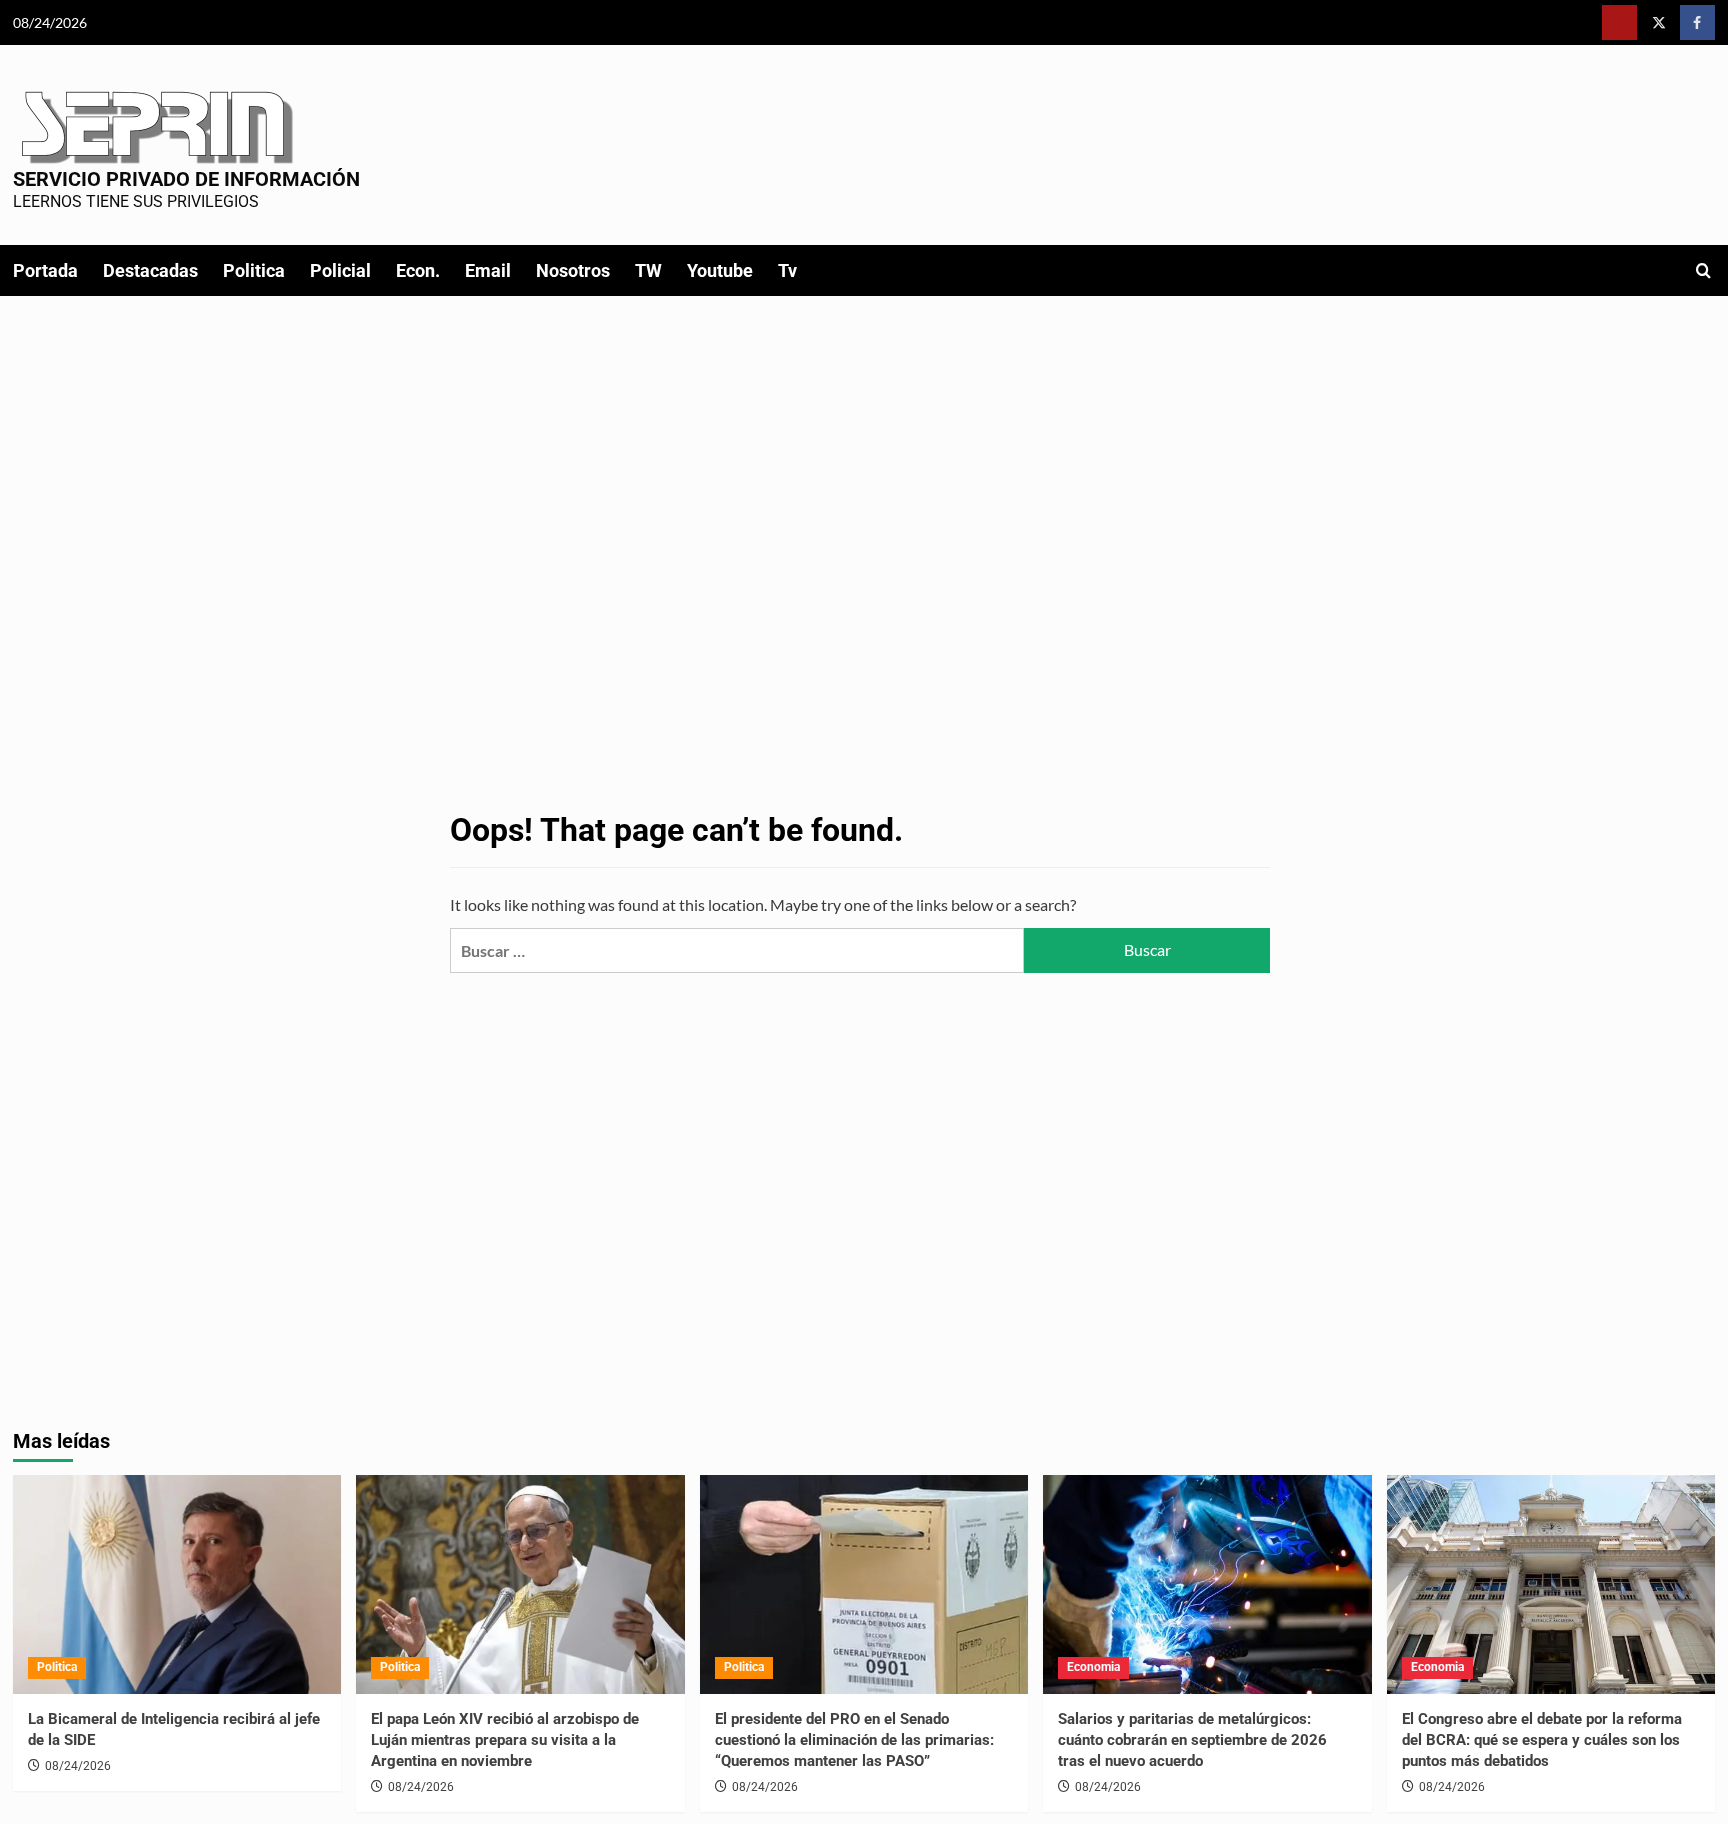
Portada (45, 270)
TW (648, 270)
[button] (1703, 270)
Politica (254, 270)
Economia (1093, 1667)
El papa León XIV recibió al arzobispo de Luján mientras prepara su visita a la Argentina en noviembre (505, 1740)
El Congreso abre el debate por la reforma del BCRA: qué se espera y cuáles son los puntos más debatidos (1542, 1740)
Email (488, 270)
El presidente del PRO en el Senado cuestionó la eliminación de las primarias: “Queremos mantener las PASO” (854, 1740)
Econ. (418, 270)
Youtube (720, 270)
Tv (787, 270)
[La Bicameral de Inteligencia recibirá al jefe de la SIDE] (177, 1584)
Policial (340, 270)
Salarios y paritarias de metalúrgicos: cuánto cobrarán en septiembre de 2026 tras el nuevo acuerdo (1192, 1740)
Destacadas (150, 270)
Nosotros (573, 270)
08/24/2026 (78, 1766)
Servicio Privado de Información (186, 179)
